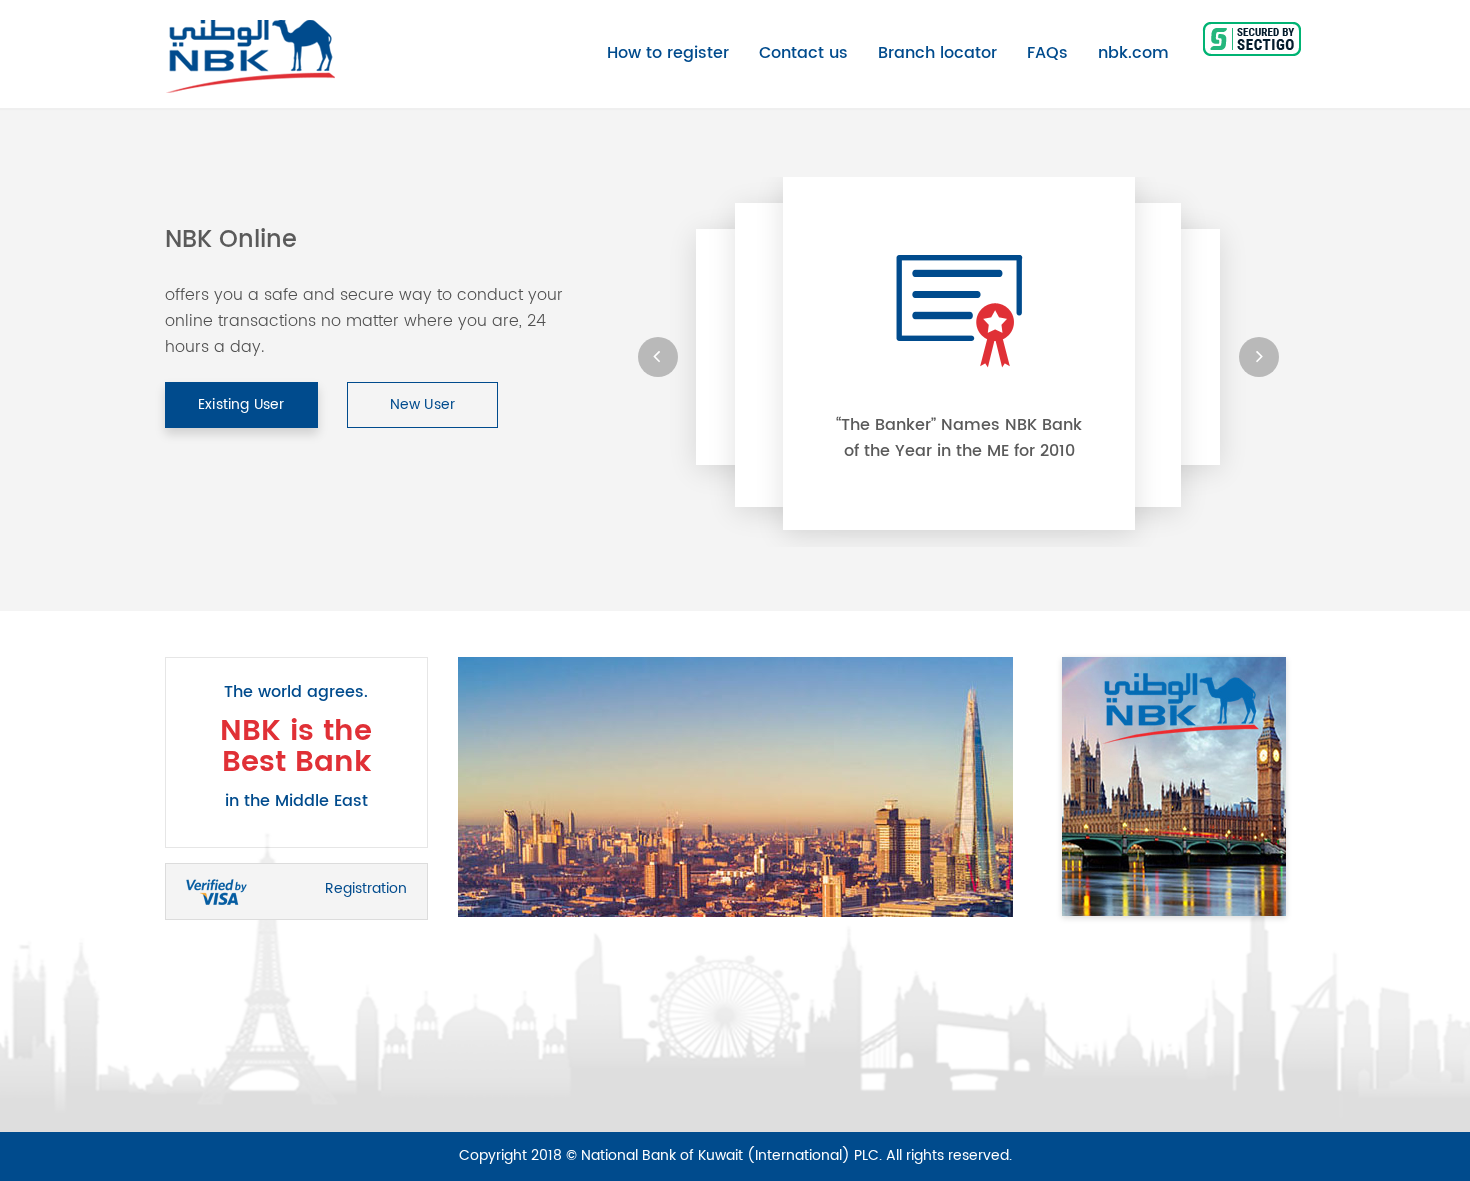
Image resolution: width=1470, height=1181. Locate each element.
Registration (366, 888)
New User (423, 404)
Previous (443, 787)
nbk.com (1133, 53)
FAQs (1047, 53)
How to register (668, 53)
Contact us (803, 53)
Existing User (241, 404)
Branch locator (937, 53)
